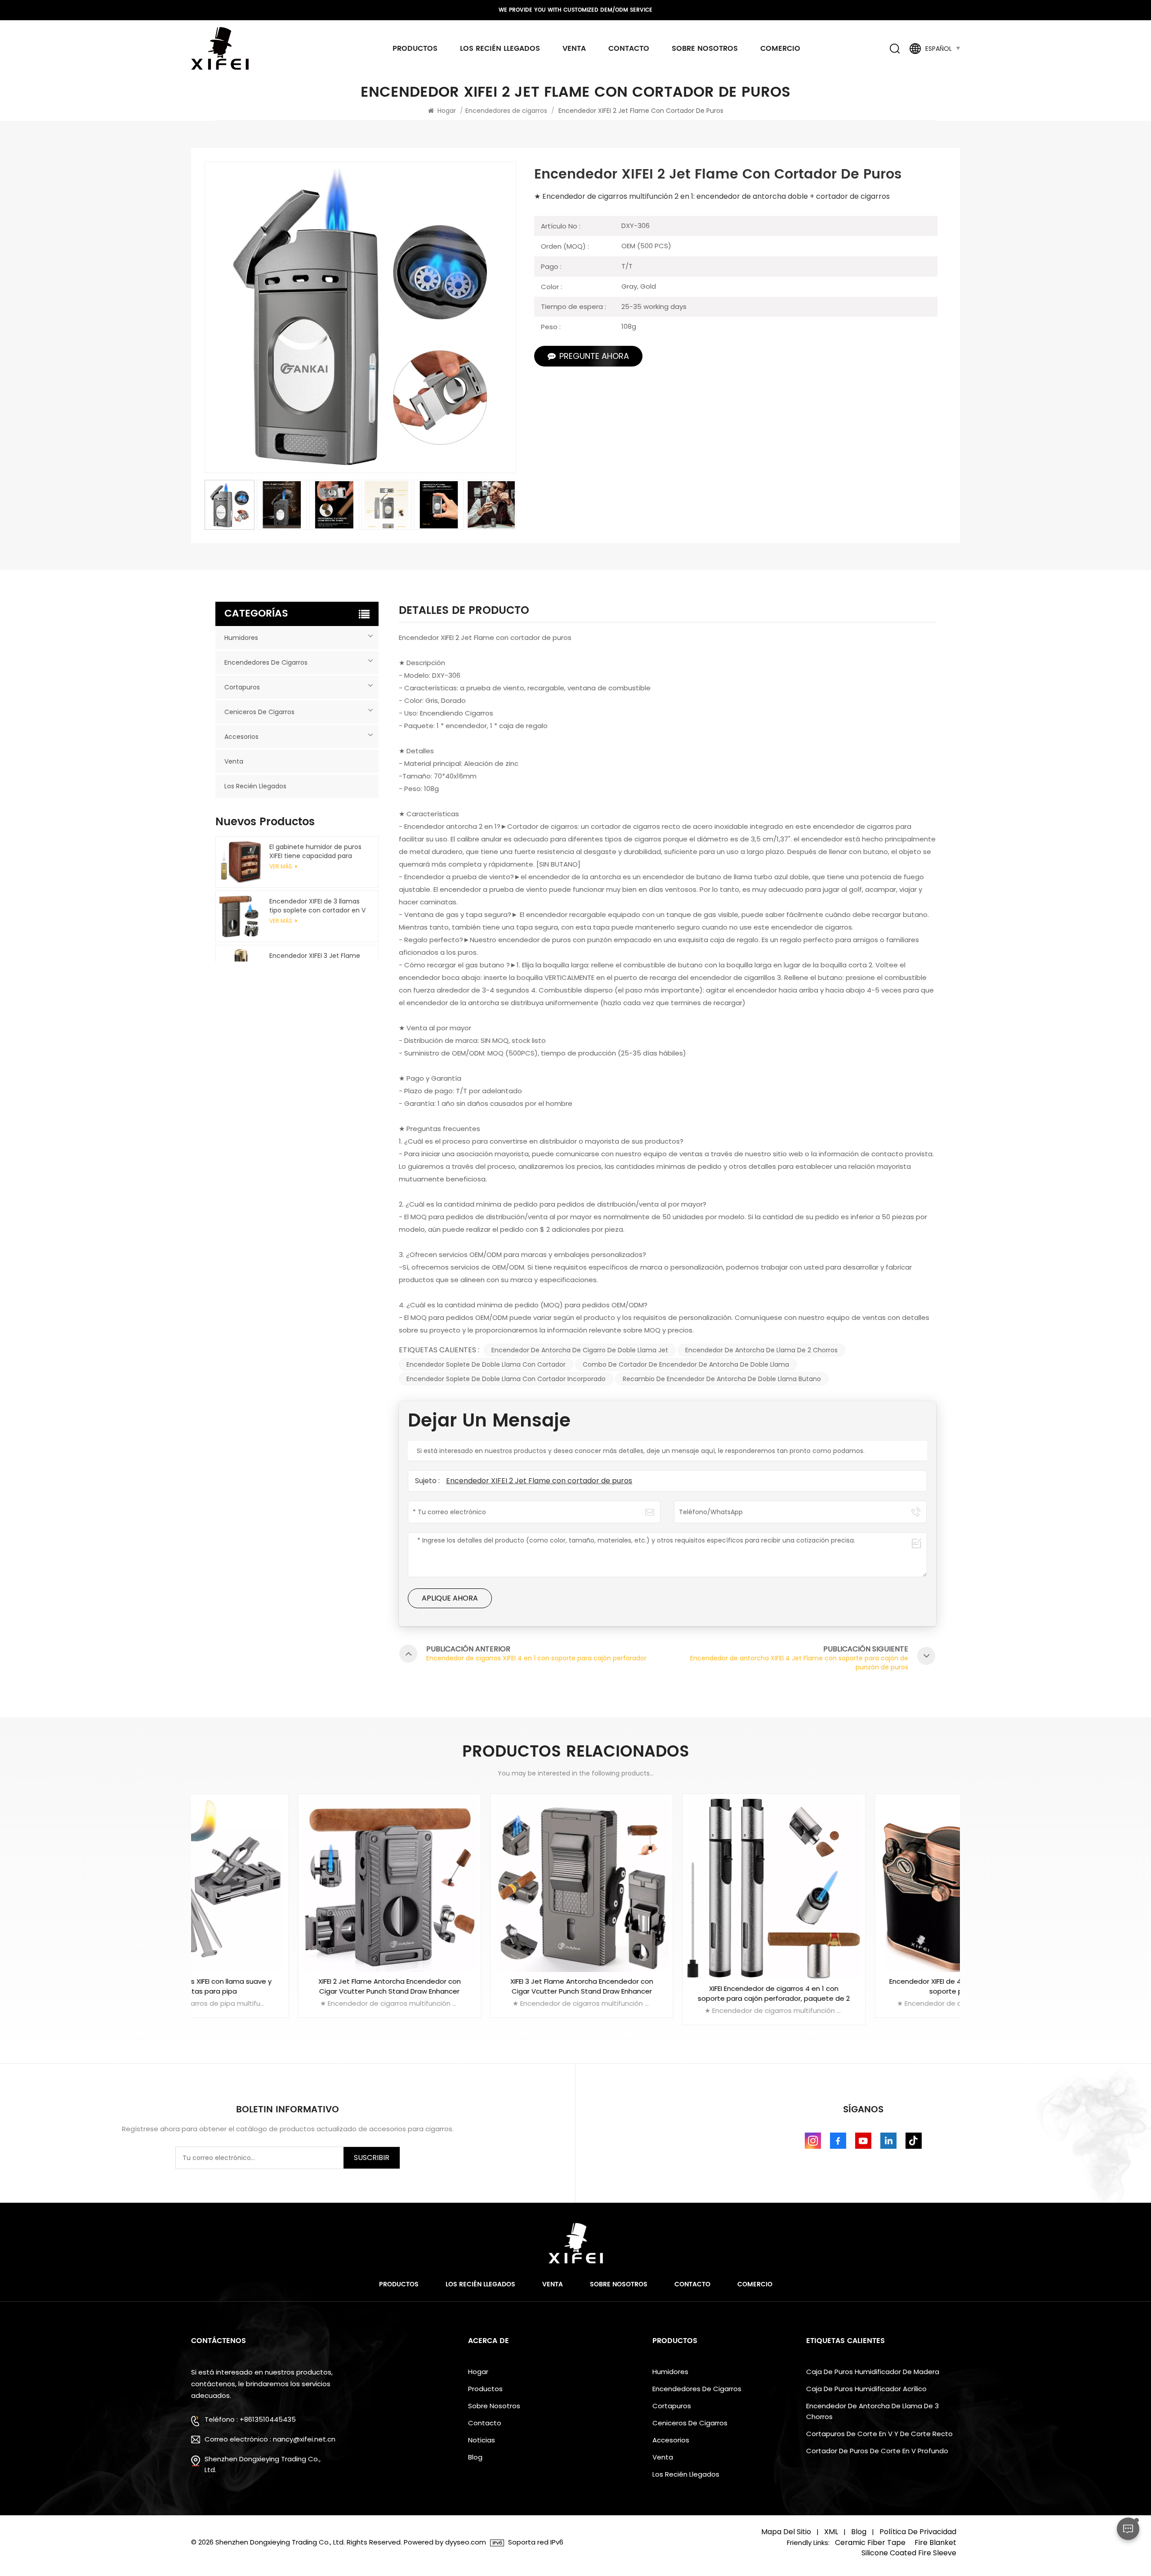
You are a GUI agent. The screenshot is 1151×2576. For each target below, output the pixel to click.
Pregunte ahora (594, 356)
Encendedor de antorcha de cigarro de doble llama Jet (580, 1350)
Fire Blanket (935, 2543)
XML (831, 2532)
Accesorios (241, 737)
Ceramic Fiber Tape (870, 2543)
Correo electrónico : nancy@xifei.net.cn (270, 2439)
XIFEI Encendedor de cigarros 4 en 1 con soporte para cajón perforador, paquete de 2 (672, 1993)
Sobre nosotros (705, 49)
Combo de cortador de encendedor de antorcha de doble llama (686, 1364)
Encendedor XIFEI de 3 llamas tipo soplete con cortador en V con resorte (317, 906)
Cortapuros (242, 687)
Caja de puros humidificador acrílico (866, 2389)
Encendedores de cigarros (506, 111)
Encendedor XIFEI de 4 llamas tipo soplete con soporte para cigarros (864, 1986)
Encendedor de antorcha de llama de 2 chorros (761, 1350)
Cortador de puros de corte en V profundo (877, 2451)
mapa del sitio (786, 2532)
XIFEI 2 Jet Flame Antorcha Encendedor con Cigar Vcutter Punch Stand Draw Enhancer (287, 1986)
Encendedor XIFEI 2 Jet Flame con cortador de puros (539, 1481)
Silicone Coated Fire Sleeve (909, 2553)
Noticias (482, 2440)
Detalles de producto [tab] (464, 613)
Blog (475, 2457)
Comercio (780, 49)
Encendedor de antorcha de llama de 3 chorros (872, 2411)
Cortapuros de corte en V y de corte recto (879, 2434)
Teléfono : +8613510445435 (250, 2419)
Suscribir (372, 2158)
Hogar (447, 111)
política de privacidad (918, 2532)
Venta (574, 49)
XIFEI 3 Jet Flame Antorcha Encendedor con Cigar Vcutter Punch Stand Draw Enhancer (479, 1986)
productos (415, 49)
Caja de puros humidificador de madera (873, 2372)
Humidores (241, 638)
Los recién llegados (500, 49)
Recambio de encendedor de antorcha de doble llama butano (722, 1379)
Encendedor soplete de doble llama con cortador (486, 1364)
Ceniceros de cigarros (259, 712)
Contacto (629, 49)
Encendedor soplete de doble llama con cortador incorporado (506, 1379)
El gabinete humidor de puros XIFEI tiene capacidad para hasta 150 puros (315, 851)
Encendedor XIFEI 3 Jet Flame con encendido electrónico (315, 960)
